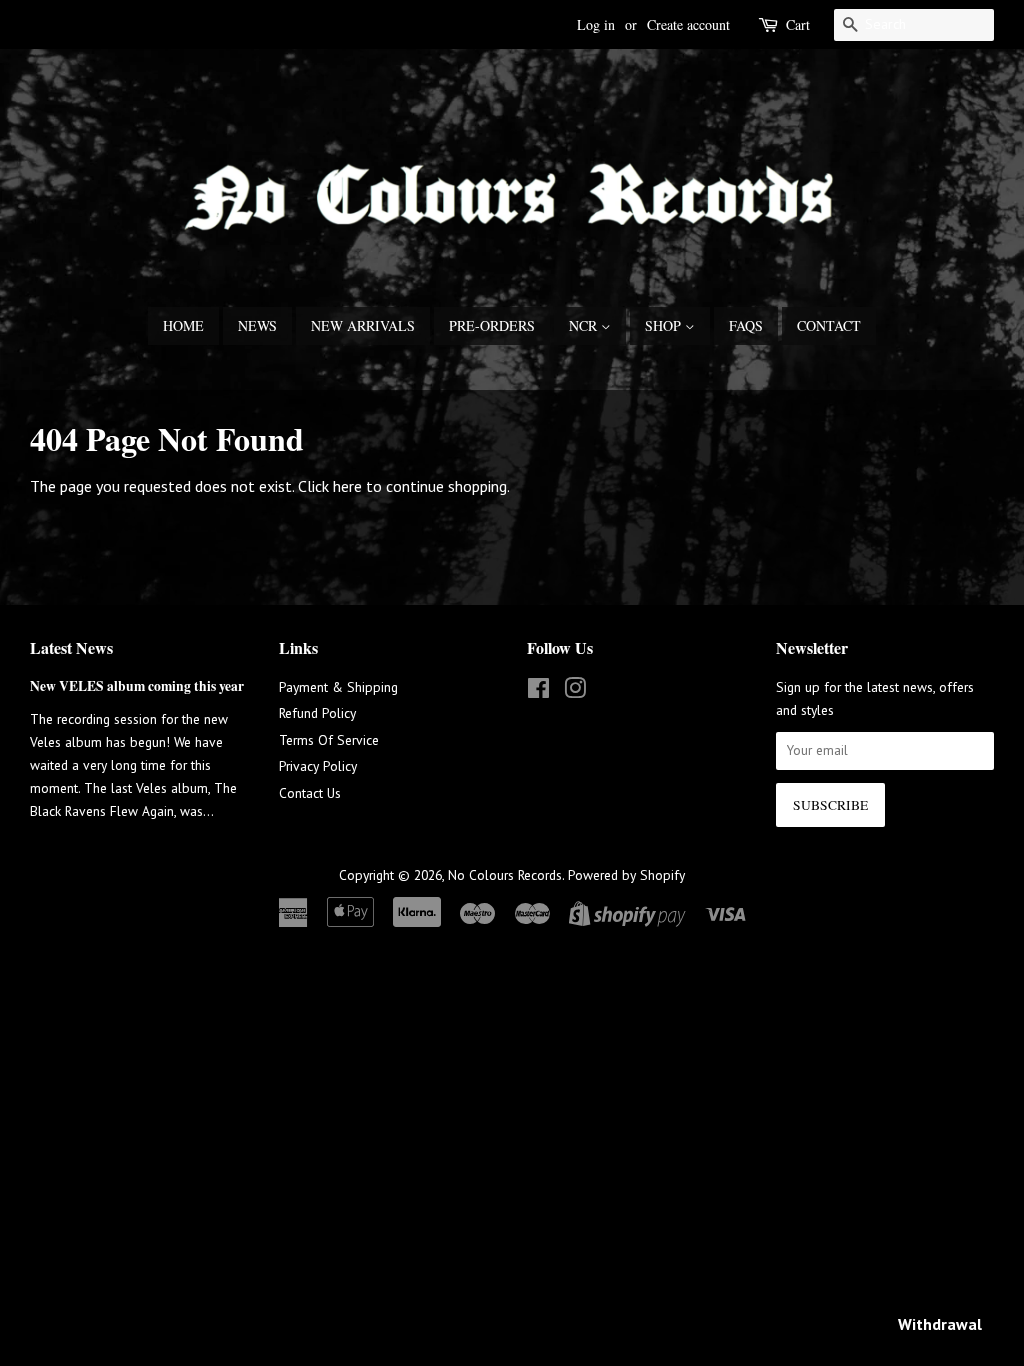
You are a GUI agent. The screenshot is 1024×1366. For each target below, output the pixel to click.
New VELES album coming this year (137, 686)
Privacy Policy (318, 766)
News (257, 325)
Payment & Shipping (338, 687)
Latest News (71, 647)
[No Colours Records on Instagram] (575, 692)
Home (183, 325)
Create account (688, 24)
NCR (585, 325)
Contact (829, 325)
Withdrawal (940, 1324)
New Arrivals (363, 325)
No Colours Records (505, 875)
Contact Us (310, 793)
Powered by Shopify (626, 875)
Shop (665, 325)
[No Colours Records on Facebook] (538, 692)
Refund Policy (317, 713)
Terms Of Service (329, 740)
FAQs (746, 325)
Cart (798, 24)
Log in (596, 24)
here (347, 486)
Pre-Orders (492, 325)
